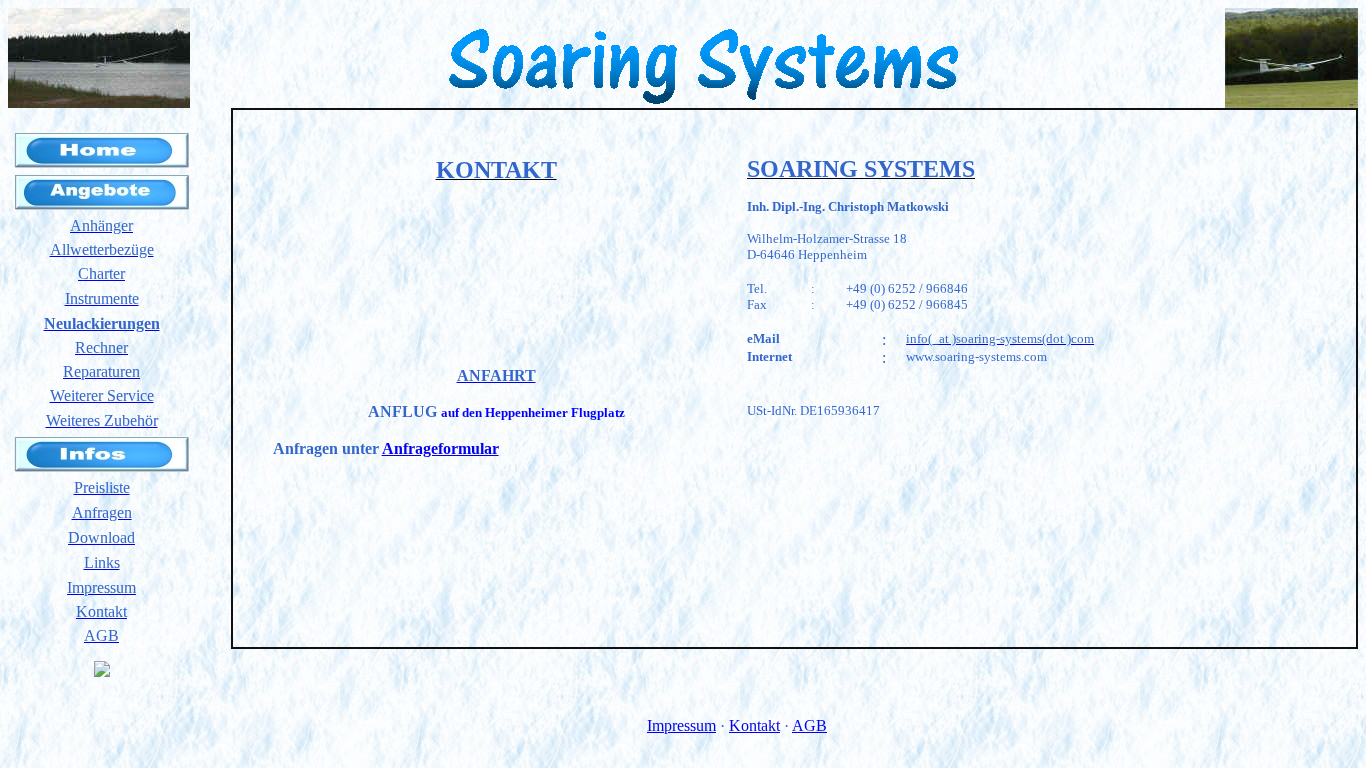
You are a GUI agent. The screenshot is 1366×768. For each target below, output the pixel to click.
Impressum (681, 725)
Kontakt (754, 725)
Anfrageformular (440, 448)
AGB (809, 725)
